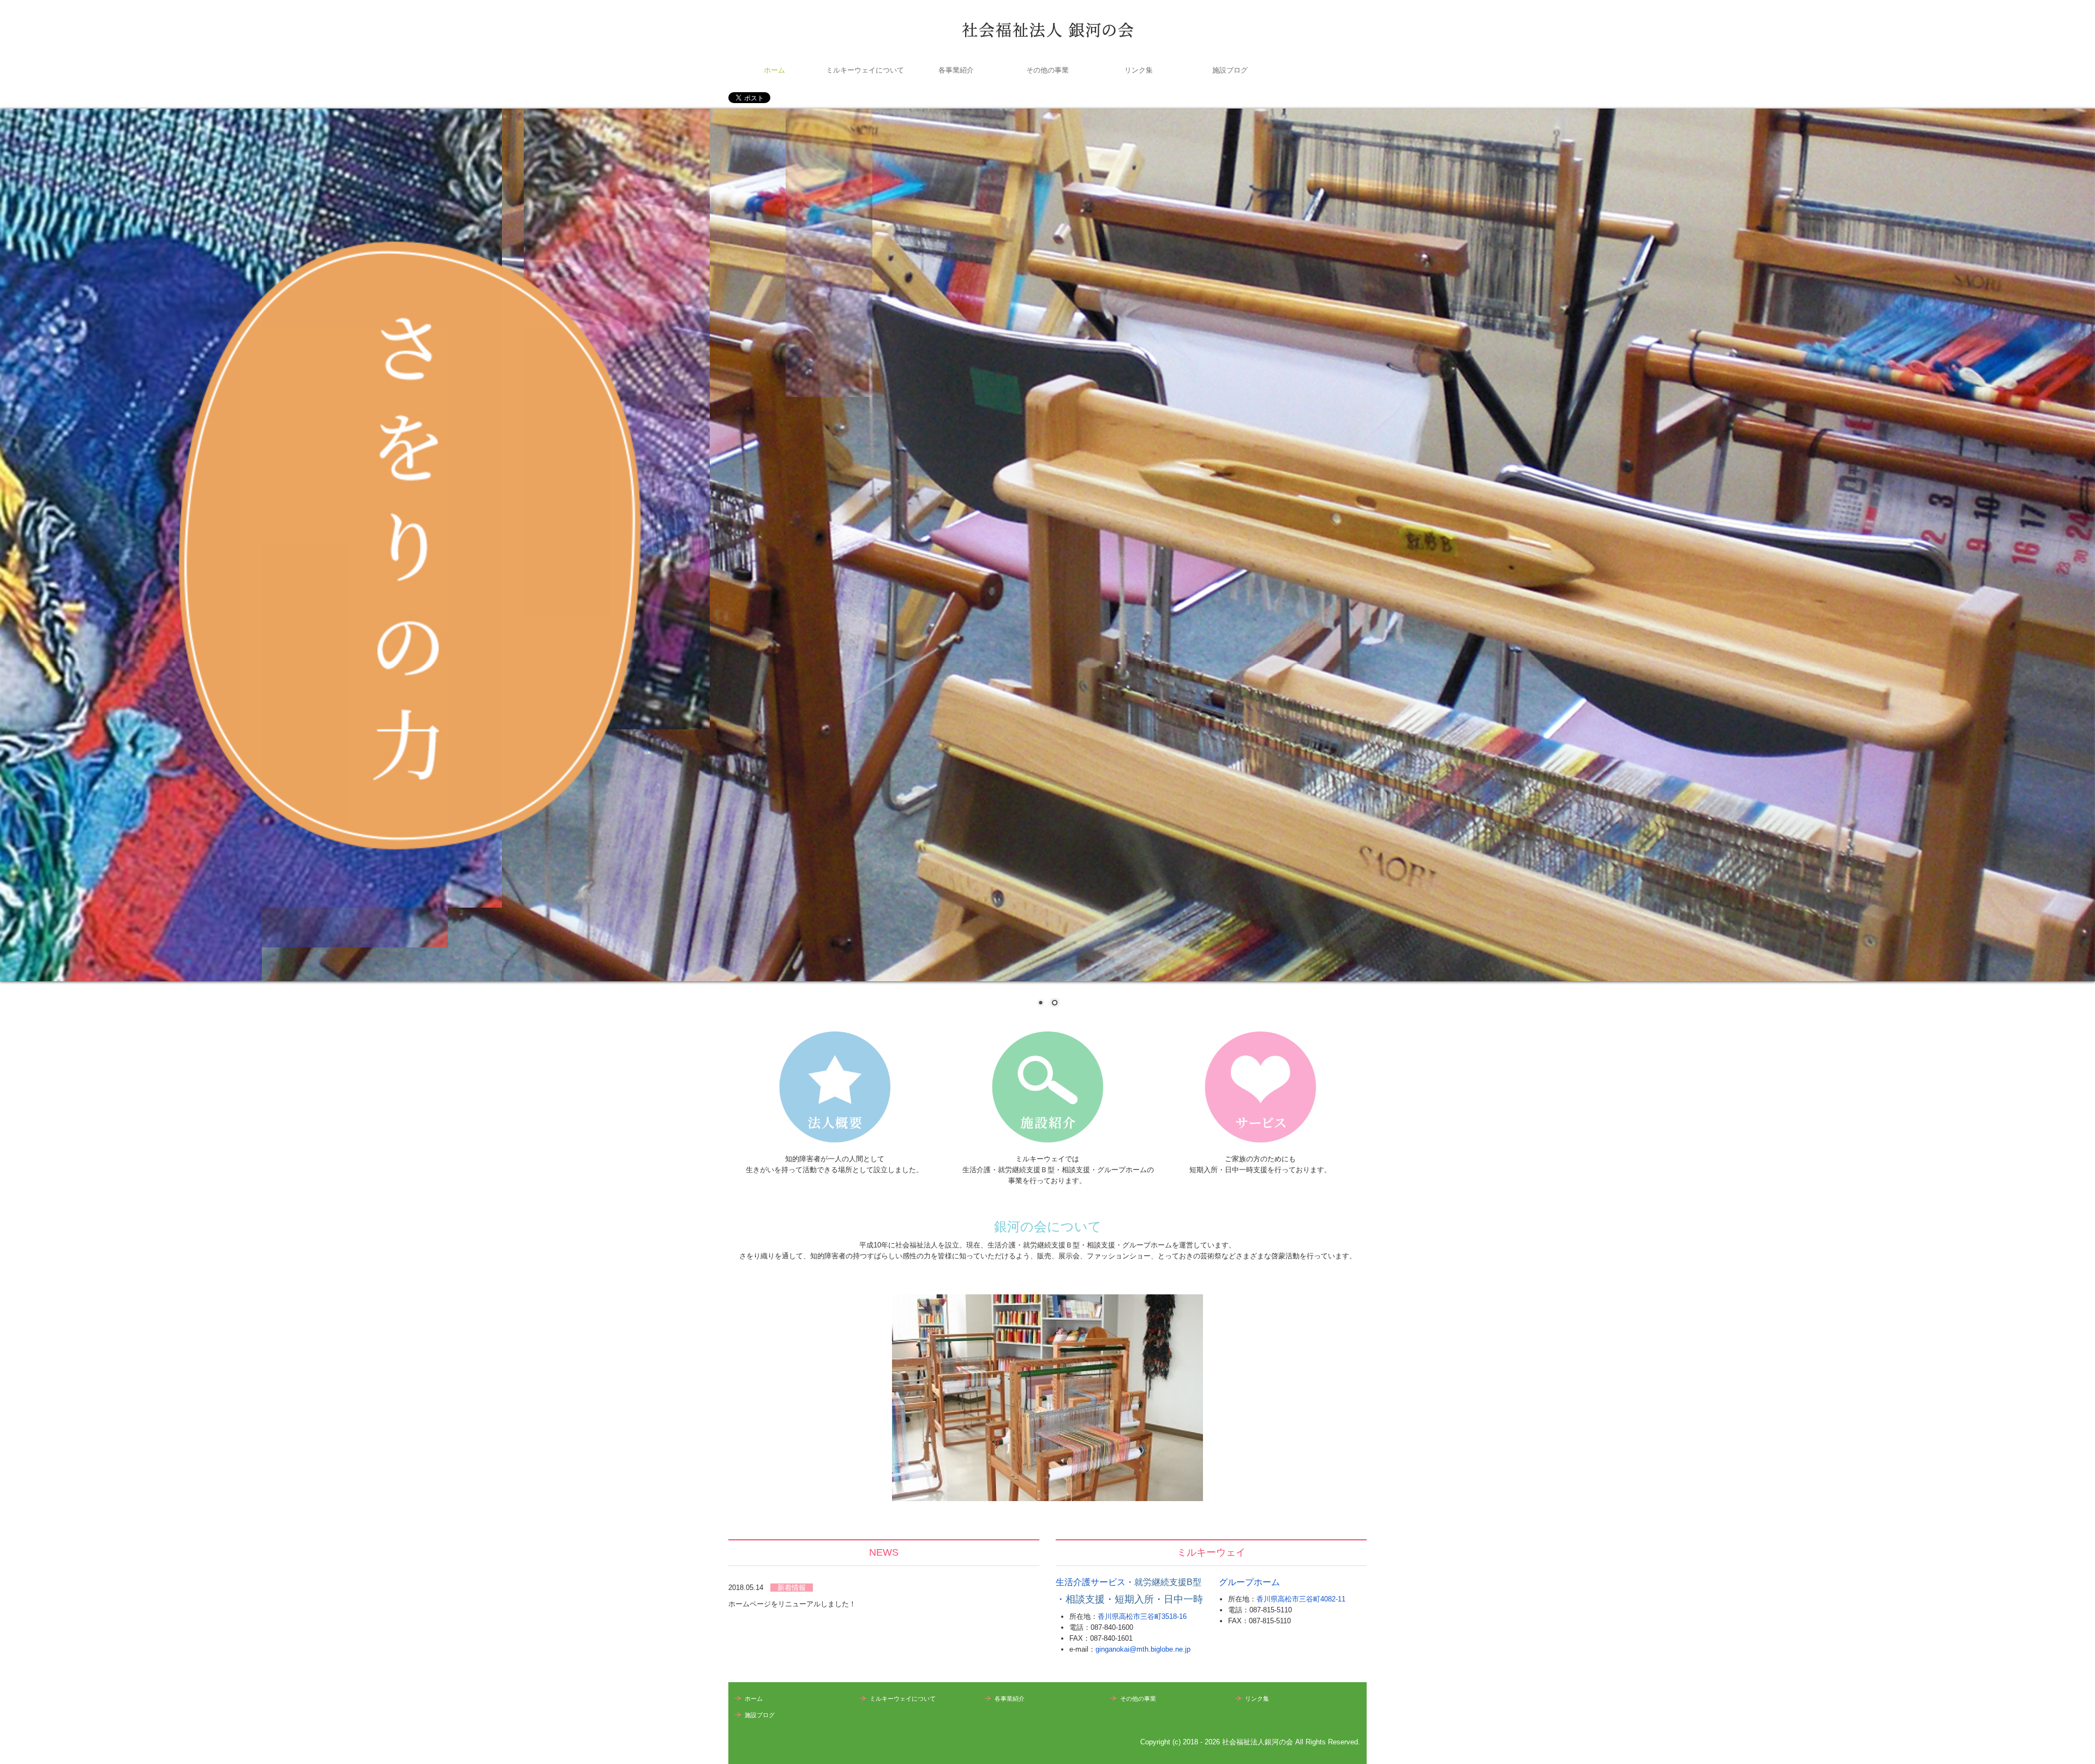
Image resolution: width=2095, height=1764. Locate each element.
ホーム (774, 70)
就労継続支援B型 (1168, 1582)
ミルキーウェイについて (865, 70)
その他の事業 (1047, 70)
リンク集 (1139, 70)
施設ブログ (1230, 70)
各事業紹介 (956, 70)
